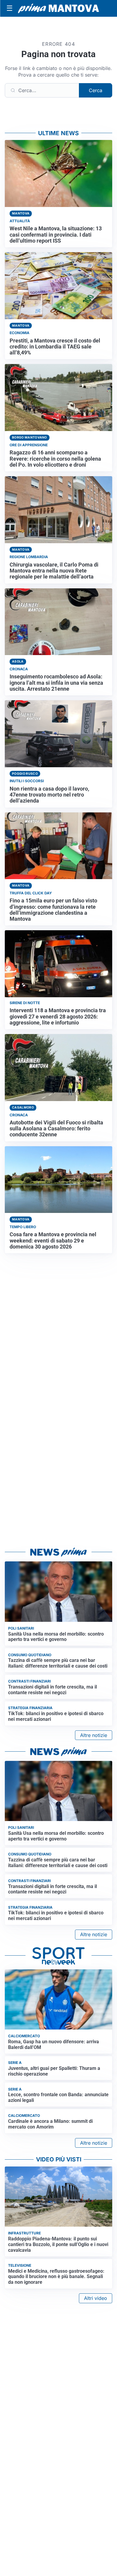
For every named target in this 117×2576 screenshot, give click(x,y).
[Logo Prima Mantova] (58, 8)
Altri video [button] (96, 2298)
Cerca (96, 90)
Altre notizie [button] (94, 1735)
